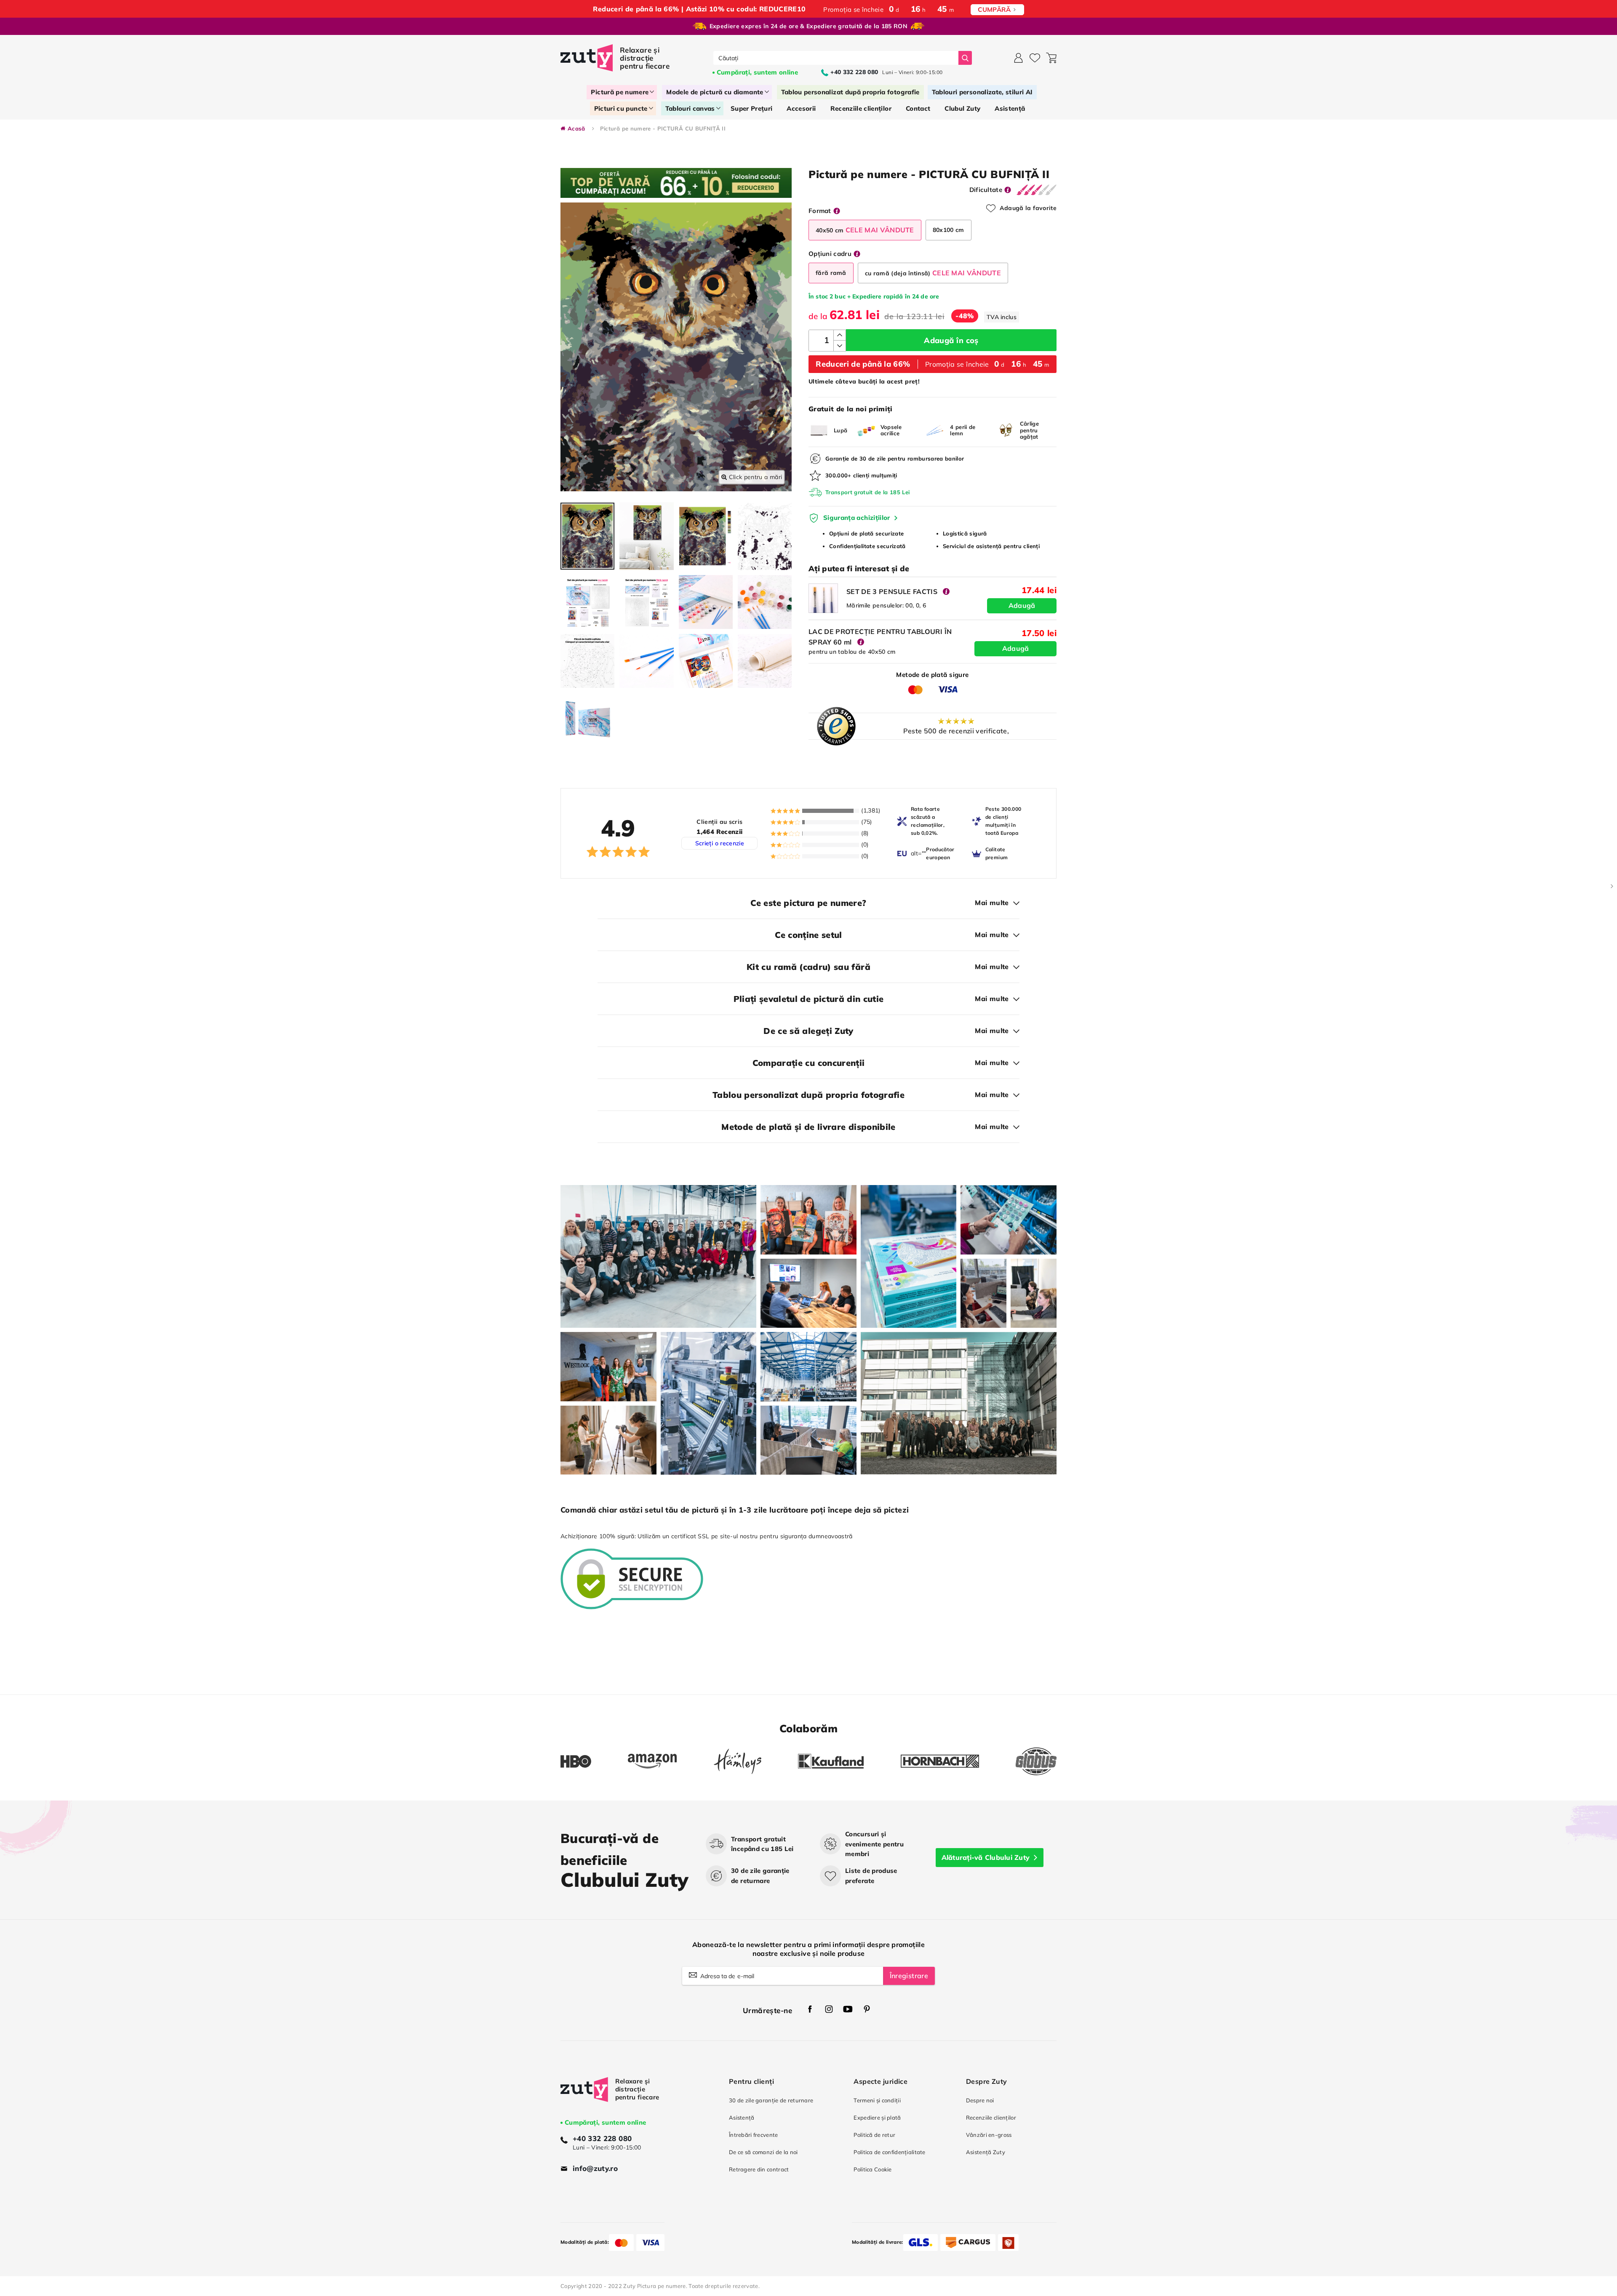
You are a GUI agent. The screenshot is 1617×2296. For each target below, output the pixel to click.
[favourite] (1035, 58)
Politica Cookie (873, 2169)
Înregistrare (909, 1976)
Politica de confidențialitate (889, 2152)
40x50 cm (865, 230)
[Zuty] (584, 2097)
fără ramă (831, 273)
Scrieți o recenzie (720, 843)
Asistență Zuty (986, 2152)
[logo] (616, 58)
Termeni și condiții (877, 2100)
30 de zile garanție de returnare (771, 2100)
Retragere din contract (759, 2169)
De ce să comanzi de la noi (763, 2152)
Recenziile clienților (991, 2118)
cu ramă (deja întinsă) (933, 273)
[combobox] (836, 58)
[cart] (1051, 58)
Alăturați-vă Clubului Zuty (986, 1857)
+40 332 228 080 (602, 2138)
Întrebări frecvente (754, 2135)
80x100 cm (949, 230)
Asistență (742, 2118)
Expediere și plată (877, 2118)
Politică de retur (874, 2135)
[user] (1018, 58)
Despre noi (980, 2100)
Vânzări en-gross (989, 2135)
